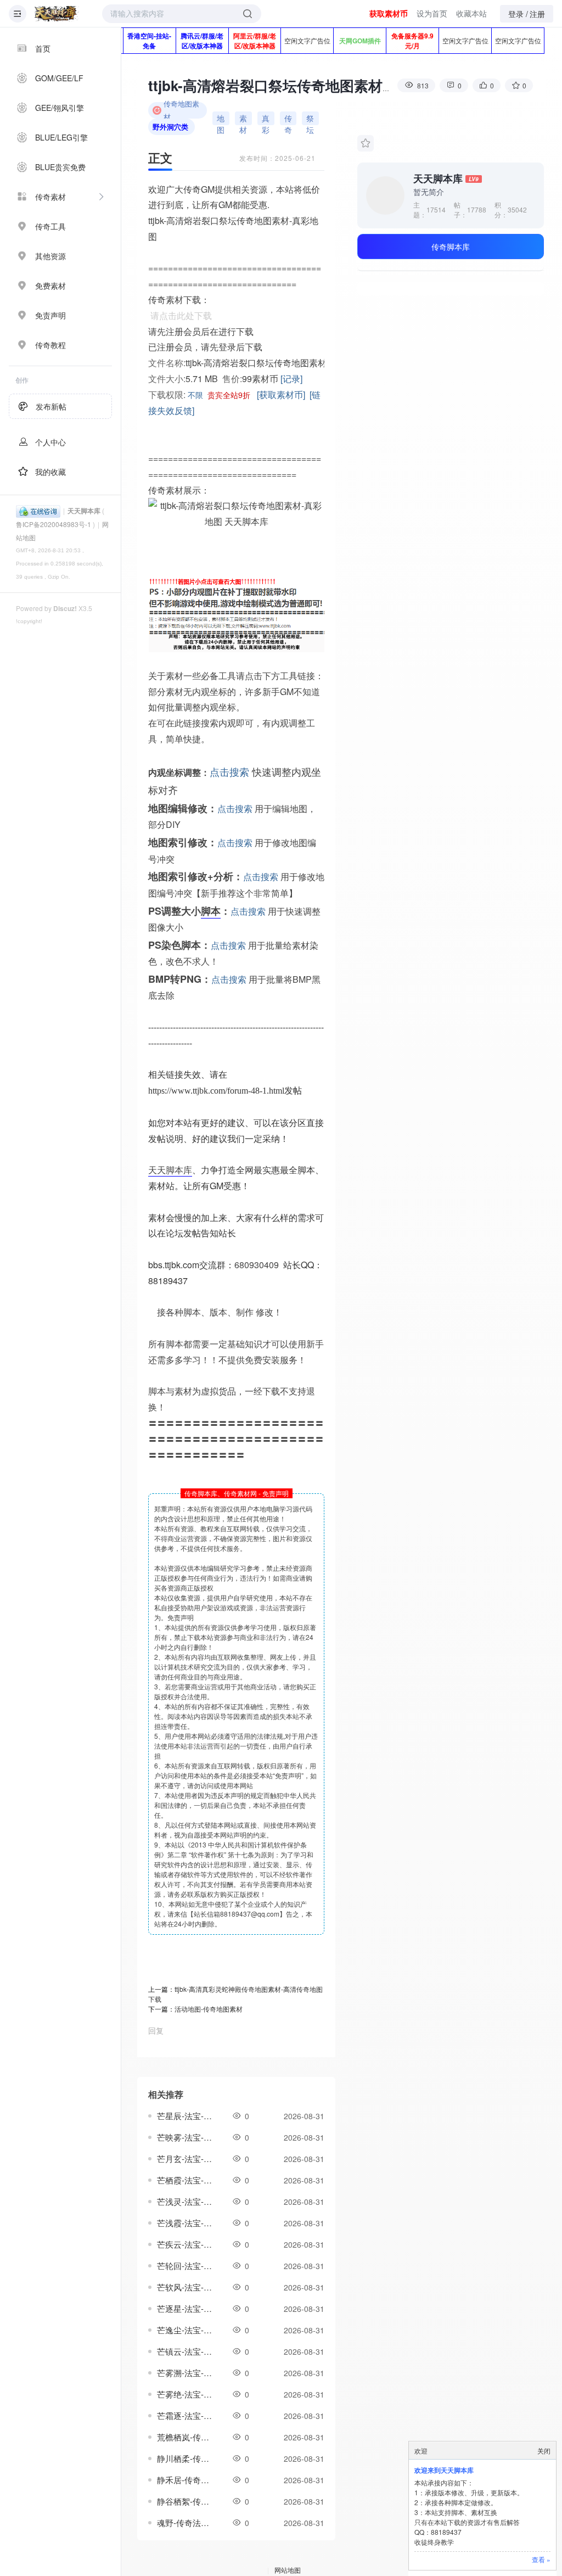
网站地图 (288, 2570)
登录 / (518, 14)
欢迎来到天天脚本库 (444, 2470)
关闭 (544, 2451)
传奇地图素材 (181, 110)
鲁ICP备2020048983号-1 (54, 524)
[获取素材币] (281, 394)
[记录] (291, 379)
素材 (243, 119)
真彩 (266, 119)
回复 (156, 2030)
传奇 (288, 119)
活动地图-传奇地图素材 (209, 2009)
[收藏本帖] (366, 143)
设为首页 (432, 13)
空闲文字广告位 (307, 40)
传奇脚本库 (451, 247)
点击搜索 (229, 771)
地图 (221, 119)
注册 (537, 14)
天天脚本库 (84, 511)
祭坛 (310, 119)
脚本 (211, 911)
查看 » (541, 2559)
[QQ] (38, 510)
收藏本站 (471, 13)
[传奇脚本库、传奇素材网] (57, 14)
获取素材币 (389, 13)
